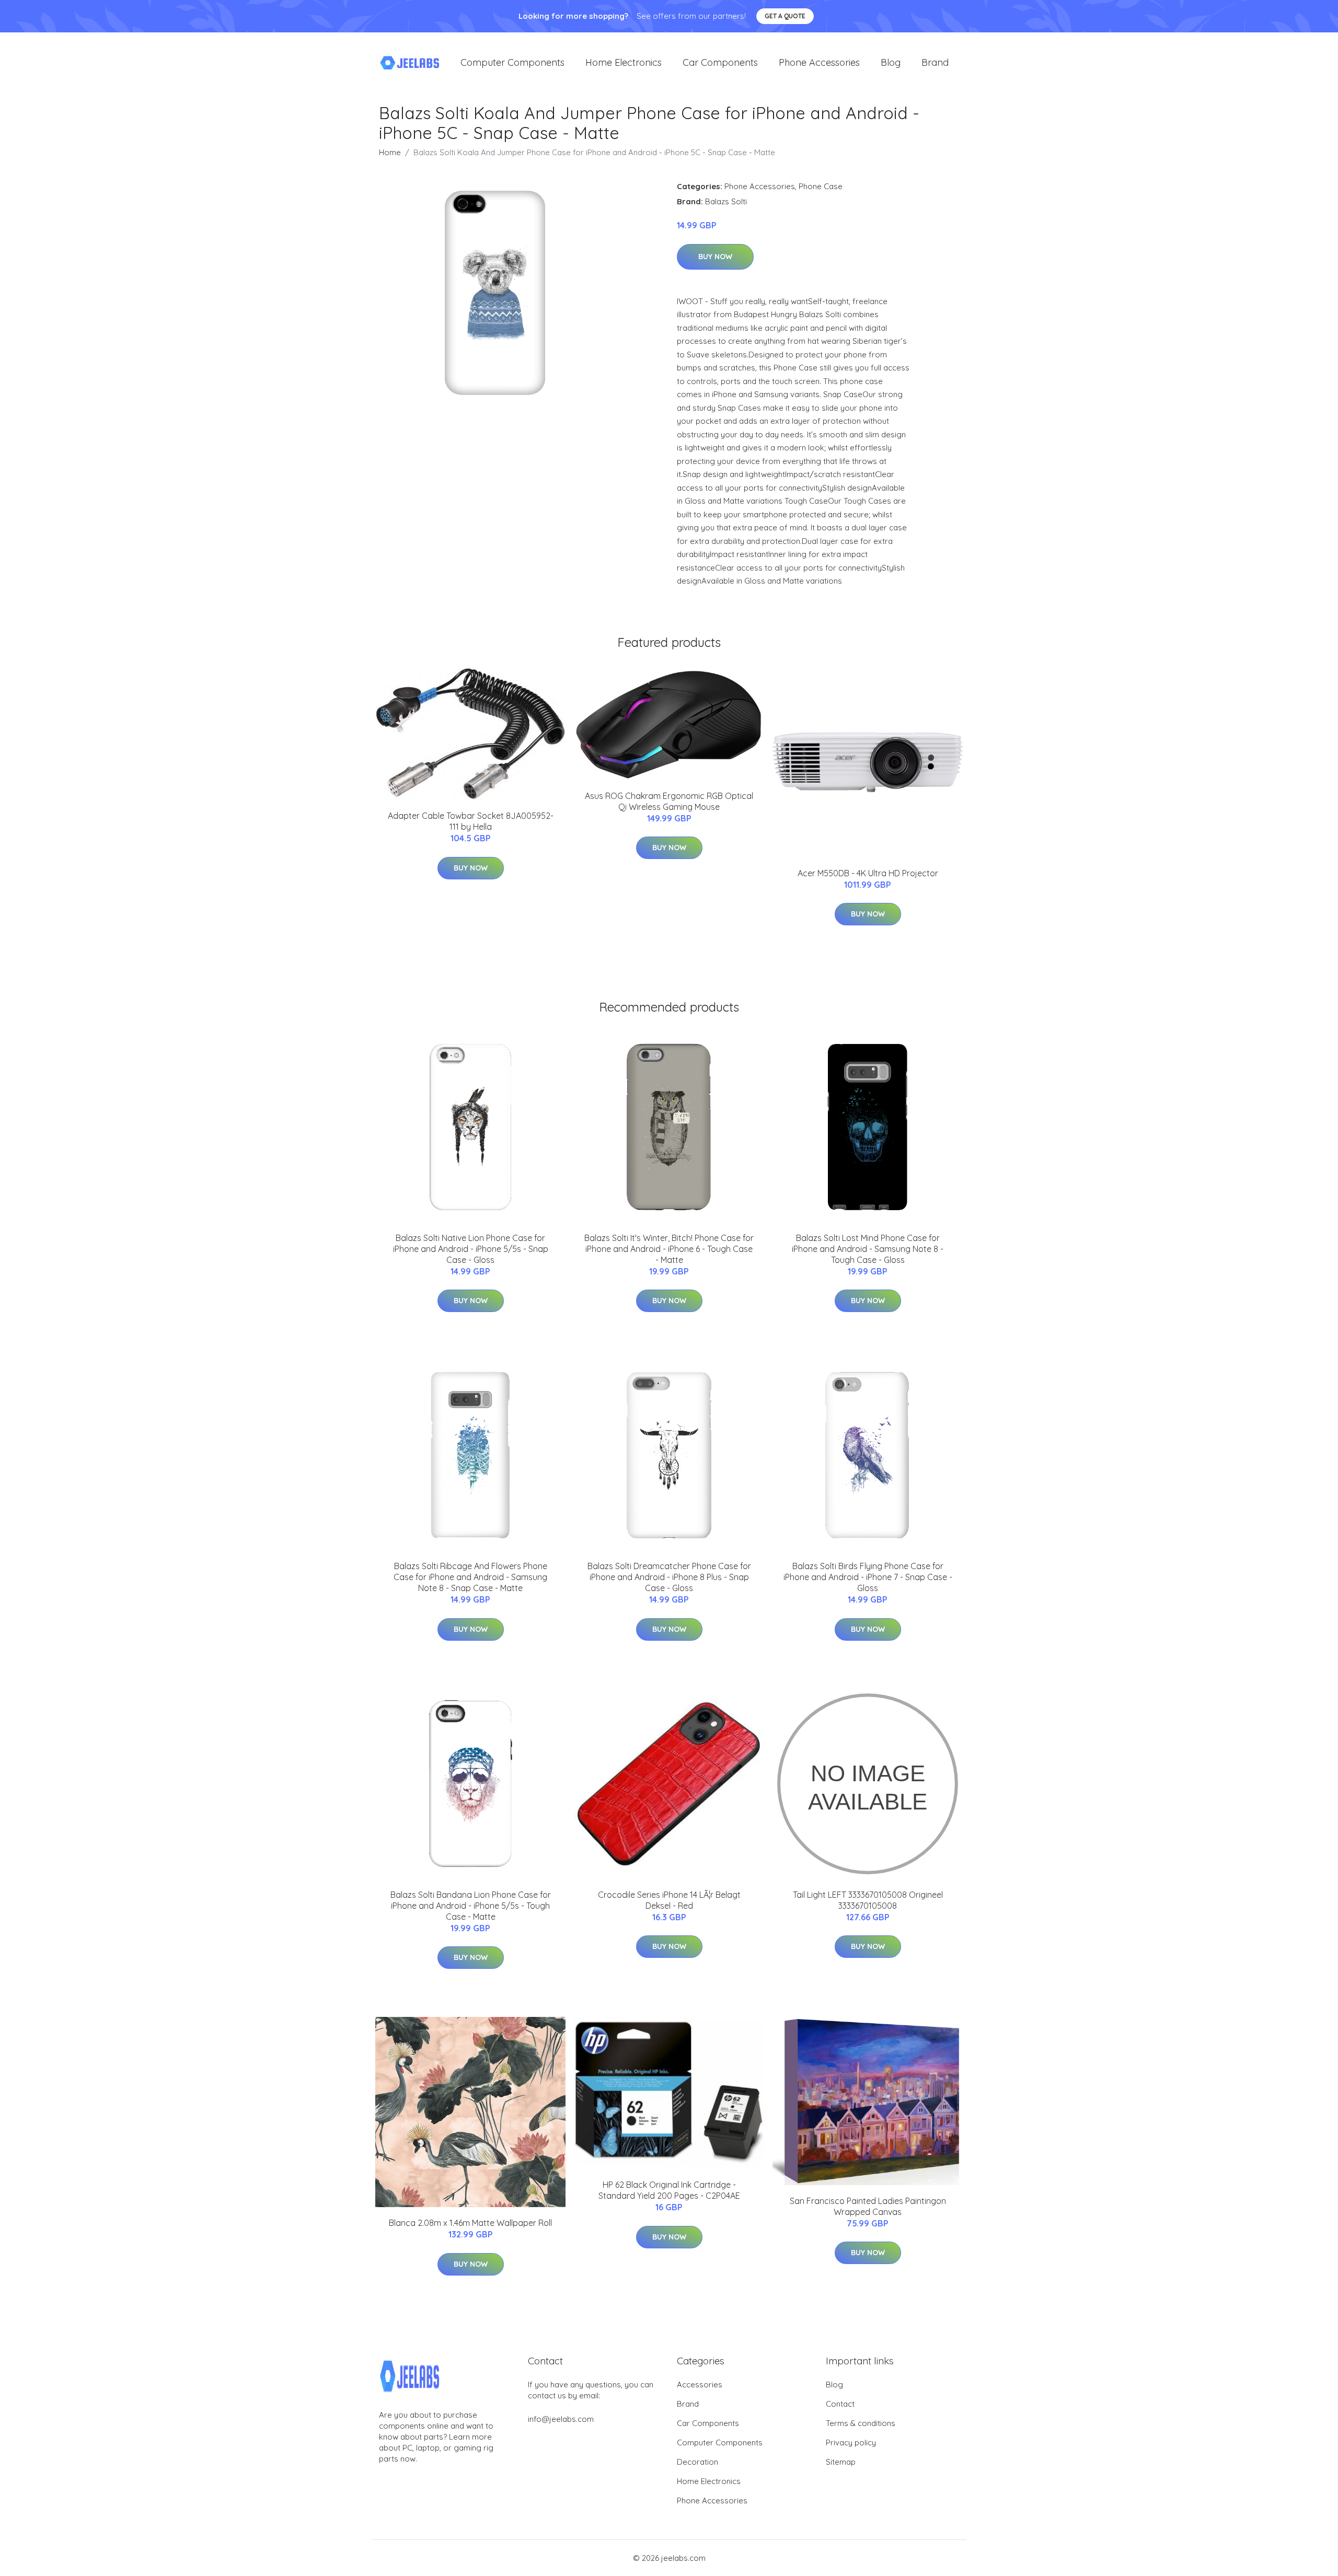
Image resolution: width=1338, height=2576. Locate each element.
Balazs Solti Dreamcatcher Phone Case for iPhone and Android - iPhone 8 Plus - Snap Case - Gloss (669, 1577)
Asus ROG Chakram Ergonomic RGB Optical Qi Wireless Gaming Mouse (669, 801)
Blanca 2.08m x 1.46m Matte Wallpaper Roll (470, 2223)
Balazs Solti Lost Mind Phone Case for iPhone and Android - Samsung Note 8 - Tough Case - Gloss (868, 1249)
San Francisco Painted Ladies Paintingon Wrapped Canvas (868, 2206)
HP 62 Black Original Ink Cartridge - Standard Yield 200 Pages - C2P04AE (669, 2190)
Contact (840, 2404)
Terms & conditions (861, 2423)
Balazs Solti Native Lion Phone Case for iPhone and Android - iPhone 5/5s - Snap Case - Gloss (471, 1249)
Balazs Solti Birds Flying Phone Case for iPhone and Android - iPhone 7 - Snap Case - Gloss (868, 1577)
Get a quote (785, 16)
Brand (935, 62)
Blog (891, 62)
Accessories (700, 2384)
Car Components (720, 62)
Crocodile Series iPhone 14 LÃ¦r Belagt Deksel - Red (669, 1900)
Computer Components (512, 62)
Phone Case (821, 186)
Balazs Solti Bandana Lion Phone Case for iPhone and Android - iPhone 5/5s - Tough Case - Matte (471, 1906)
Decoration (697, 2462)
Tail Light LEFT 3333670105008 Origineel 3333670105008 (868, 1900)
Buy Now (715, 257)
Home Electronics (624, 62)
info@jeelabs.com (561, 2419)
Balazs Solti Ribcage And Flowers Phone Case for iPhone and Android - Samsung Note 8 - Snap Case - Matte (470, 1577)
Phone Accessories (819, 62)
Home (390, 152)
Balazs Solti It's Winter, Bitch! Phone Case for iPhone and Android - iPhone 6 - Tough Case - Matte (669, 1249)
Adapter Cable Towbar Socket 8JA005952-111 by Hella (471, 821)
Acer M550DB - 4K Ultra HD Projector (868, 873)
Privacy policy (851, 2442)
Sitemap (841, 2462)
